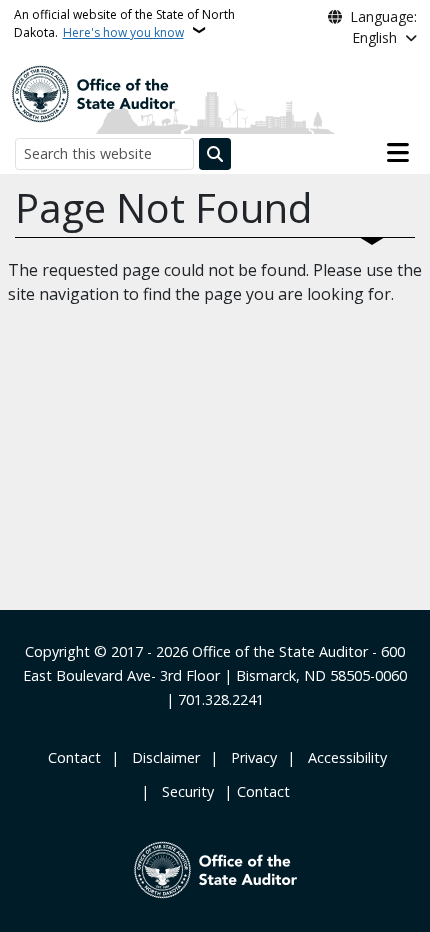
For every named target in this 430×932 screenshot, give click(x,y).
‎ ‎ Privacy (250, 757)
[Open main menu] (398, 153)
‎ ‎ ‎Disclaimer (162, 757)
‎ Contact (72, 757)
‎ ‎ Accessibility (343, 757)
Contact (263, 791)
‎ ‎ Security (184, 791)
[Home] (93, 92)
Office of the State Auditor (280, 651)
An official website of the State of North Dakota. (124, 23)
